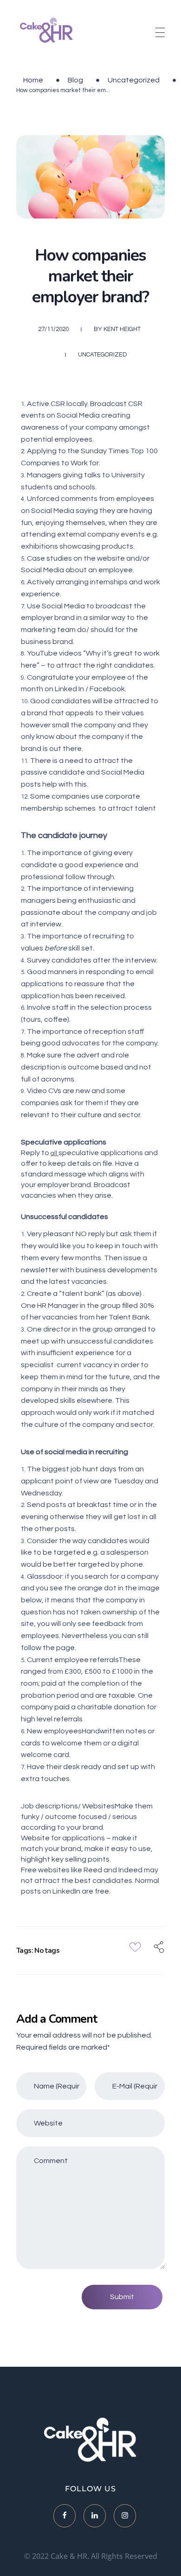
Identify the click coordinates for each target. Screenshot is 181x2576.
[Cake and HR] (47, 31)
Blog (75, 80)
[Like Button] (135, 1947)
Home (33, 80)
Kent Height (122, 329)
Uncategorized (134, 80)
